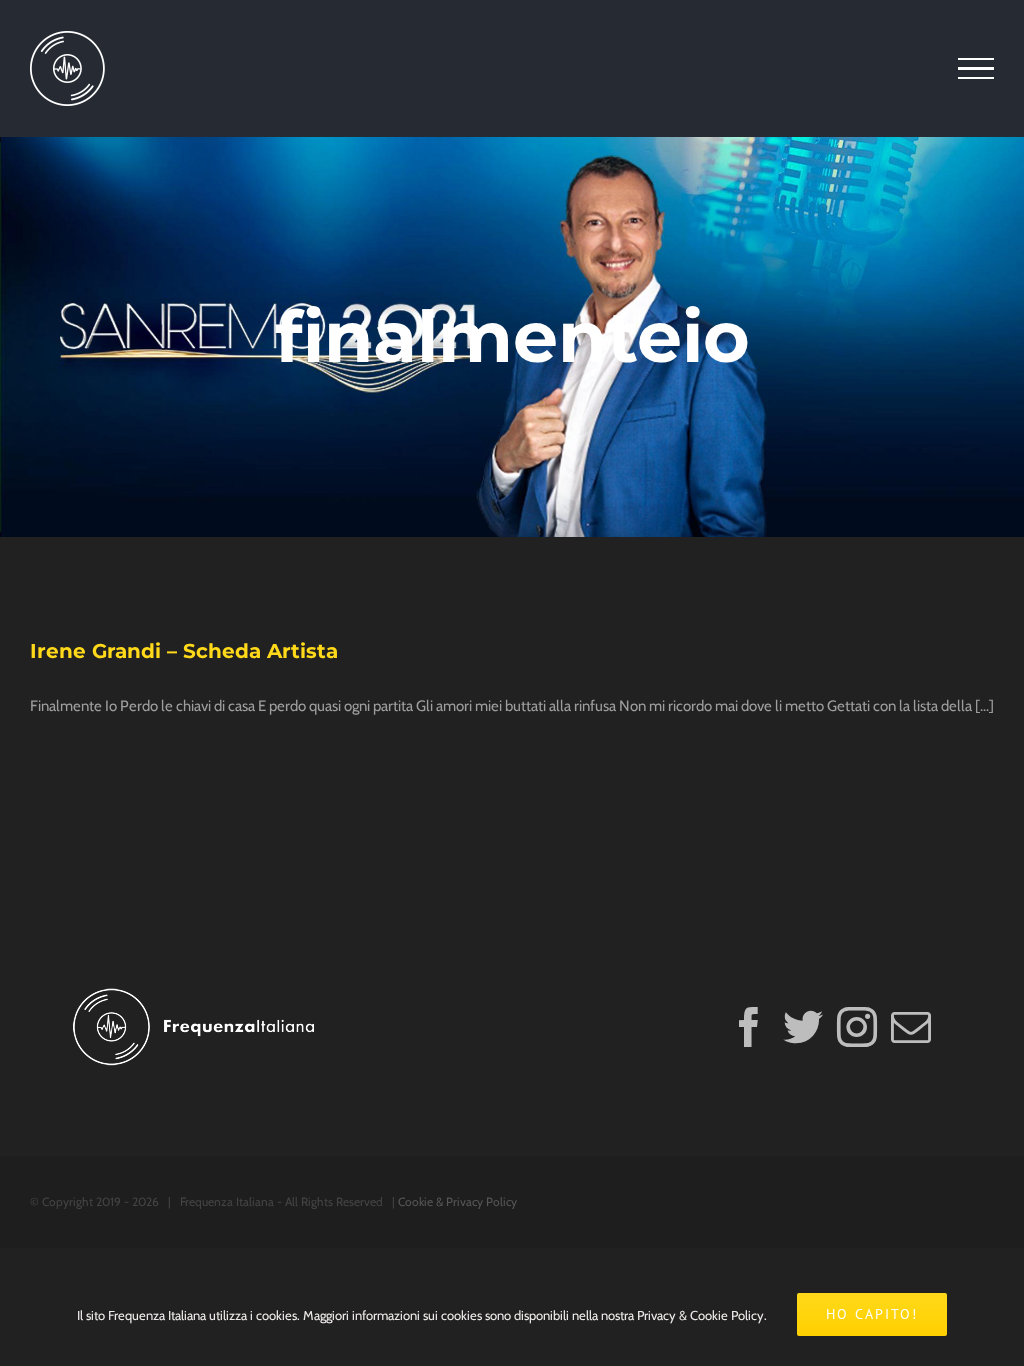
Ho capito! (872, 1314)
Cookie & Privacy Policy (457, 1201)
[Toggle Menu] (976, 69)
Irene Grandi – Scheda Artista (184, 651)
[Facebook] (749, 1027)
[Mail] (911, 1027)
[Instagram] (857, 1027)
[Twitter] (803, 1027)
